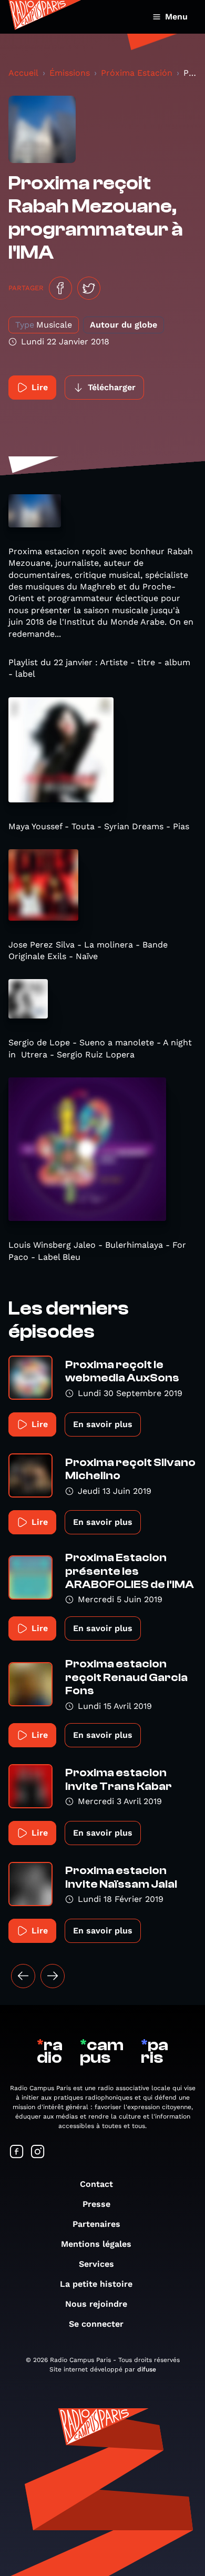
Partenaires (96, 2224)
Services (96, 2264)
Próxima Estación (137, 73)
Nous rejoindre (96, 2304)
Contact (96, 2184)
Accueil (23, 73)
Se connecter (96, 2324)
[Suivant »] (53, 1976)
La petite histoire (96, 2284)
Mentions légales (96, 2244)
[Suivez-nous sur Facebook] (17, 2152)
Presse (96, 2204)
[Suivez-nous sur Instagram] (38, 2152)
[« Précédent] (23, 1976)
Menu (176, 17)
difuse (147, 2369)
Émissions (70, 73)
